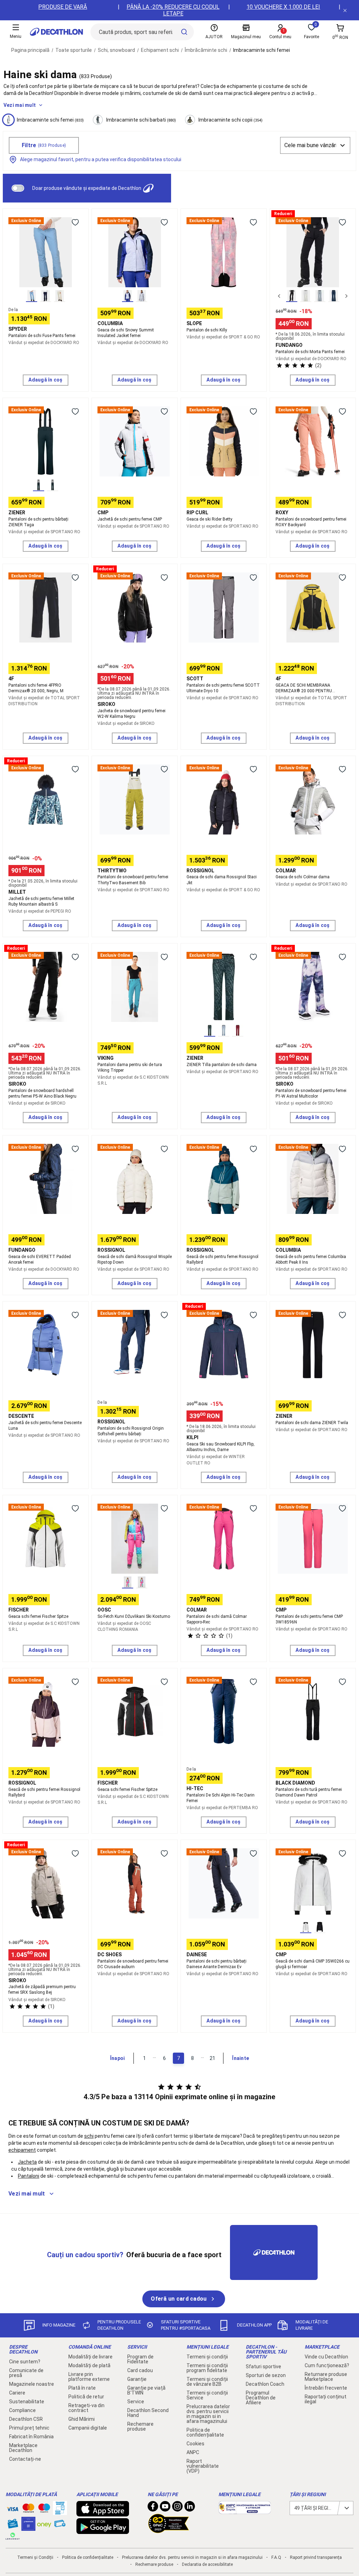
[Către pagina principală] (56, 32)
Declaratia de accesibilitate (207, 2564)
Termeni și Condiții (35, 2557)
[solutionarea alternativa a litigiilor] (245, 2510)
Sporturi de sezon (266, 2375)
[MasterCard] (28, 2509)
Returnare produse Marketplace (326, 2377)
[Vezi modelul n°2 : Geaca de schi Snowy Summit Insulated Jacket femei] (142, 296)
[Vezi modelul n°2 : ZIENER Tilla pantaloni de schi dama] (224, 1031)
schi (89, 2136)
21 (212, 2058)
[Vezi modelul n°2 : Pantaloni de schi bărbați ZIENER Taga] (53, 485)
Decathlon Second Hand (148, 2413)
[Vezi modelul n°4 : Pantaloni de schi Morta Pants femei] (334, 296)
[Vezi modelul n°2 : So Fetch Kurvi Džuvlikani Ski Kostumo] (142, 1582)
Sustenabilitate (27, 2402)
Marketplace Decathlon (23, 2448)
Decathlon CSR (26, 2419)
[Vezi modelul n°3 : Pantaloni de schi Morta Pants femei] (320, 296)
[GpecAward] (169, 2530)
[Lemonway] (13, 2536)
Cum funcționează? (327, 2365)
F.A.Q (276, 2557)
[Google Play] (103, 2530)
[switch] (18, 188)
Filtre (44, 145)
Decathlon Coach (265, 2384)
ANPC (193, 2452)
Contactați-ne (25, 2459)
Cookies (195, 2444)
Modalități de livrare (90, 2357)
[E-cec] (28, 2527)
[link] (184, 2299)
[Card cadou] (13, 2525)
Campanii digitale (88, 2428)
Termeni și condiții (207, 2357)
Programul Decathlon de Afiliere (261, 2398)
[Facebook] (153, 2508)
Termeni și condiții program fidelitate (207, 2368)
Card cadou (140, 2370)
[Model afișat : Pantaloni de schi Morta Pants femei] (292, 296)
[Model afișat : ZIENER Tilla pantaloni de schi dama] (210, 1031)
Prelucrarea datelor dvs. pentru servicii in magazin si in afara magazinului (208, 2414)
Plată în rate (82, 2388)
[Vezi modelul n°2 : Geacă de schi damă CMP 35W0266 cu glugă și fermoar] (320, 1927)
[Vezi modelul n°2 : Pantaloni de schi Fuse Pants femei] (46, 296)
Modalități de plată (89, 2365)
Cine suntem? (25, 2362)
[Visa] (13, 2508)
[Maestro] (44, 2509)
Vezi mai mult (20, 105)
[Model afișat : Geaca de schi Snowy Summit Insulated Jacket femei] (128, 296)
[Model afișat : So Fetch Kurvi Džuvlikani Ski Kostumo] (128, 1582)
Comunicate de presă (26, 2373)
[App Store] (103, 2513)
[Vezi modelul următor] (346, 296)
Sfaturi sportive (263, 2367)
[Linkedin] (190, 2508)
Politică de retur (86, 2397)
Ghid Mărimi (82, 2419)
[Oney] (44, 2524)
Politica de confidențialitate (205, 2432)
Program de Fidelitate (140, 2359)
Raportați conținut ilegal (326, 2399)
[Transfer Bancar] (60, 2512)
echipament (22, 2150)
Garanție (137, 2379)
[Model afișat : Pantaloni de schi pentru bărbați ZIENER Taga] (39, 485)
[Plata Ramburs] (60, 2525)
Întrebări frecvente (326, 2388)
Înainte (241, 2058)
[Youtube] (165, 2508)
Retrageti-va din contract (86, 2408)
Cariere (17, 2393)
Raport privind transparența (316, 2557)
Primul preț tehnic (29, 2428)
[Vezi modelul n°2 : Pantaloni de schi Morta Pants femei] (306, 296)
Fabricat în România (31, 2437)
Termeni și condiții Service (207, 2395)
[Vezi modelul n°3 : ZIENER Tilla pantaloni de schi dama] (238, 1031)
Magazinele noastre (32, 2384)
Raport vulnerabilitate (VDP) (203, 2466)
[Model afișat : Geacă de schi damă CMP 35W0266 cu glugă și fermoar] (306, 1927)
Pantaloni (29, 2176)
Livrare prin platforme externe (89, 2377)
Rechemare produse (140, 2426)
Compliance (22, 2410)
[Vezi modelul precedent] (279, 296)
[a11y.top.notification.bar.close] (345, 10)
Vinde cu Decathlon (326, 2357)
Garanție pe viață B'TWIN (146, 2390)
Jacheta (27, 2162)
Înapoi (117, 2058)
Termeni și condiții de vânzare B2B (207, 2382)
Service (136, 2402)
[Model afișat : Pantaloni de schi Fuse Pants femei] (32, 296)
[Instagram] (177, 2508)
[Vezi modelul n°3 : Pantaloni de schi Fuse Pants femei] (60, 296)
